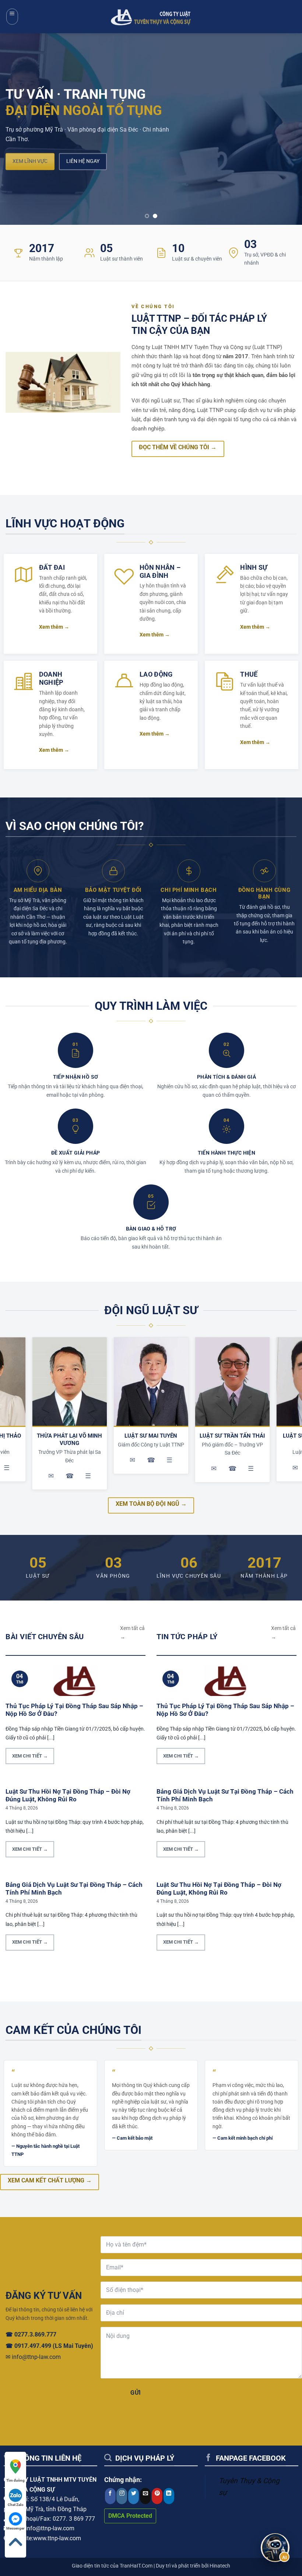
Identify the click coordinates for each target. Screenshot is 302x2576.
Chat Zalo (16, 2505)
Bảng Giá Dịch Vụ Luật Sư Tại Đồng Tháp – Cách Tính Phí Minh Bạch (74, 1889)
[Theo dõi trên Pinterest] (157, 2496)
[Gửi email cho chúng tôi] (145, 2496)
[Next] (287, 129)
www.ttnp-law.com (57, 2538)
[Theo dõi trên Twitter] (134, 2496)
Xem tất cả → (132, 1633)
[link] (15, 2471)
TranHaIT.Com (136, 2566)
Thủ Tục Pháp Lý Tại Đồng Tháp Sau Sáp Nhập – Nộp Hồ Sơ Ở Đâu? (74, 1710)
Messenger (15, 2528)
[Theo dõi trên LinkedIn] (169, 2496)
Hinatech (220, 2566)
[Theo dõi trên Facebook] (110, 2496)
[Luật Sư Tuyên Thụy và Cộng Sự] (151, 16)
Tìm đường (15, 2480)
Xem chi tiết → (30, 1756)
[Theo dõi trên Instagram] (122, 2496)
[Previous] (15, 129)
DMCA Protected (130, 2516)
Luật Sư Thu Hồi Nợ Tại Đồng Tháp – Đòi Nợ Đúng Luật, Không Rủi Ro (68, 1796)
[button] (12, 17)
